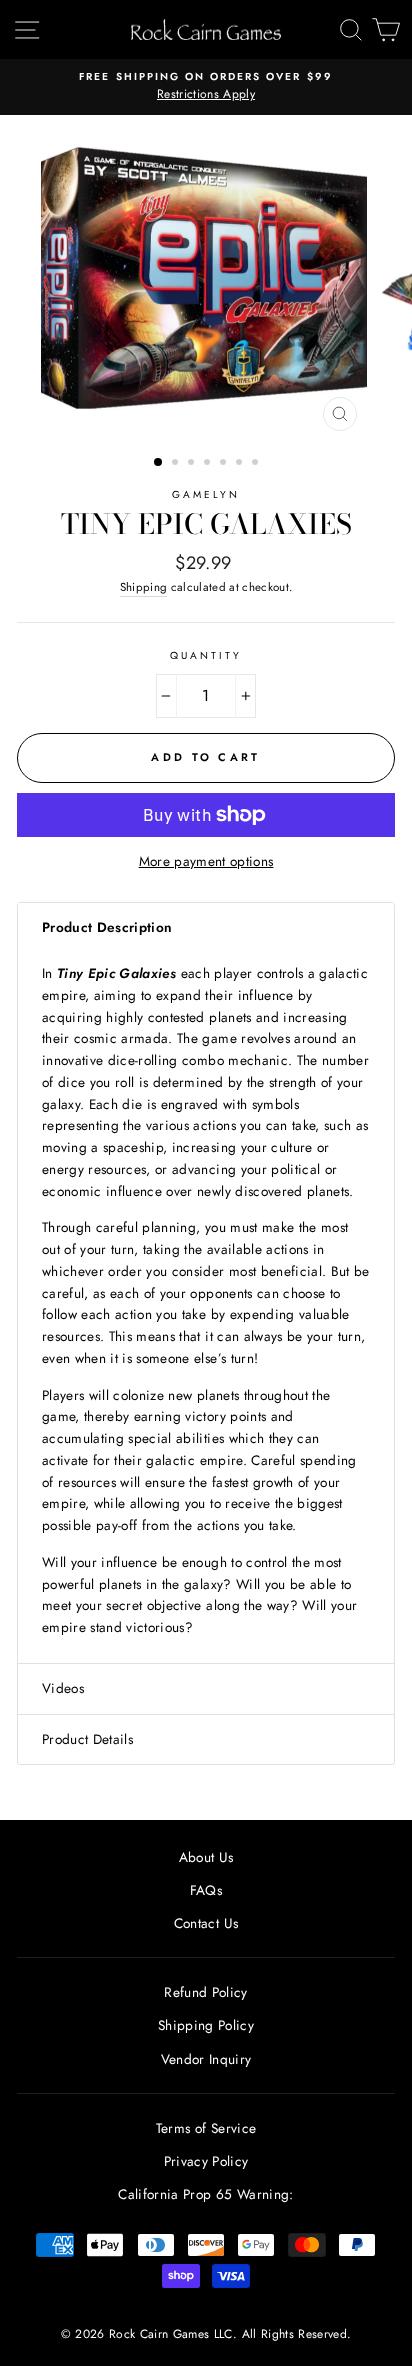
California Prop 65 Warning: (205, 2194)
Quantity (206, 655)
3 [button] (193, 464)
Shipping (144, 587)
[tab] (206, 928)
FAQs (206, 1890)
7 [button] (257, 464)
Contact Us (206, 1923)
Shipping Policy (206, 2025)
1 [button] (159, 463)
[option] (206, 87)
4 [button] (209, 464)
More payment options (206, 861)
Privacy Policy (206, 2161)
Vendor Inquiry (206, 2059)
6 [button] (241, 464)
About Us (206, 1857)
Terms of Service (206, 2128)
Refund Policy (205, 1992)
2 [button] (177, 464)
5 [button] (225, 464)
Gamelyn (206, 494)
